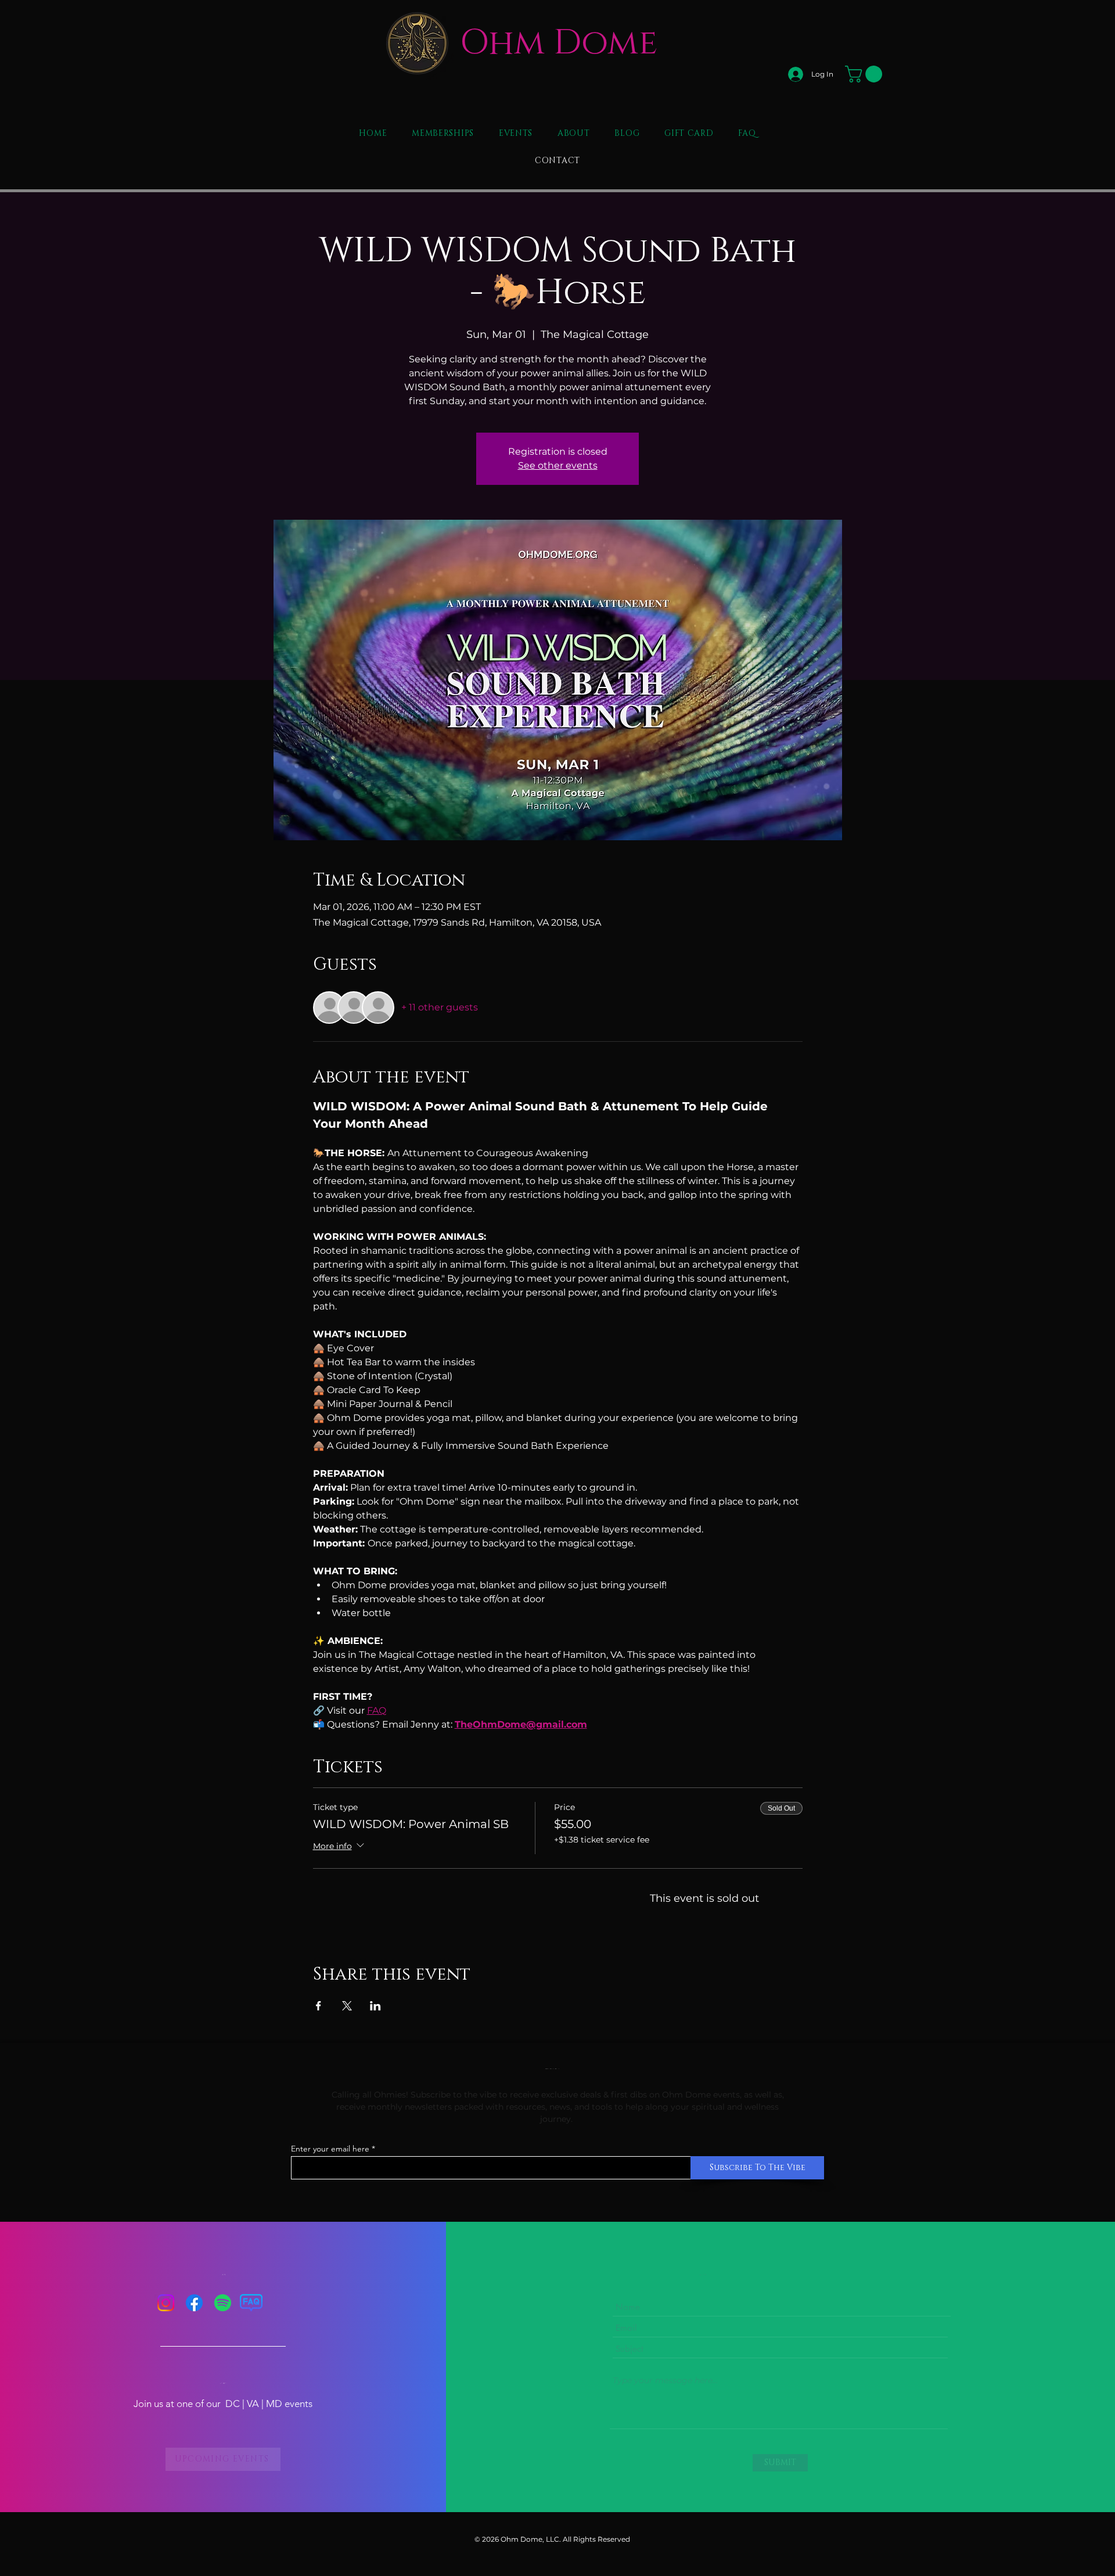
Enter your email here (330, 2149)
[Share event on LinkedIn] (375, 2006)
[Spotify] (223, 2303)
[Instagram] (166, 2303)
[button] (866, 74)
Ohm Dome (559, 43)
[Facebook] (194, 2303)
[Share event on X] (347, 2006)
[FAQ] (251, 2303)
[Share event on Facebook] (319, 2006)
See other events (558, 465)
